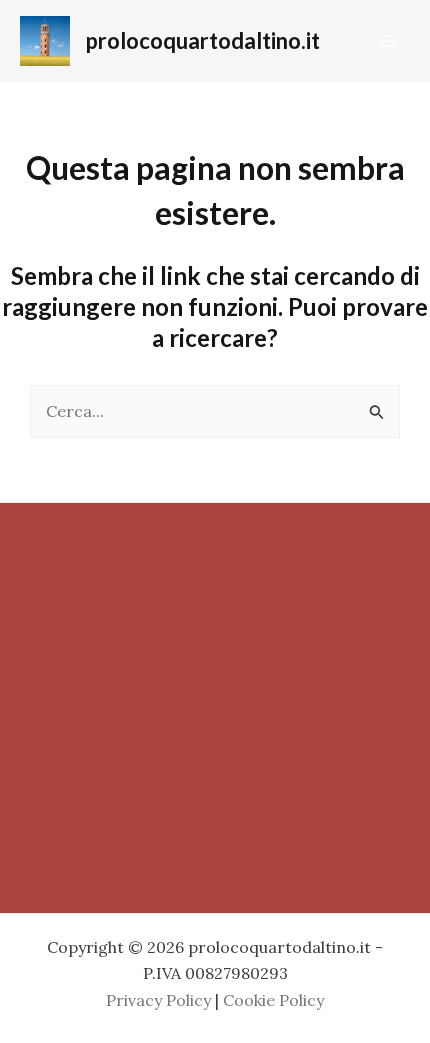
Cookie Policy (273, 1000)
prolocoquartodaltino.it (203, 40)
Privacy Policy (158, 1000)
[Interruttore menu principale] (388, 41)
